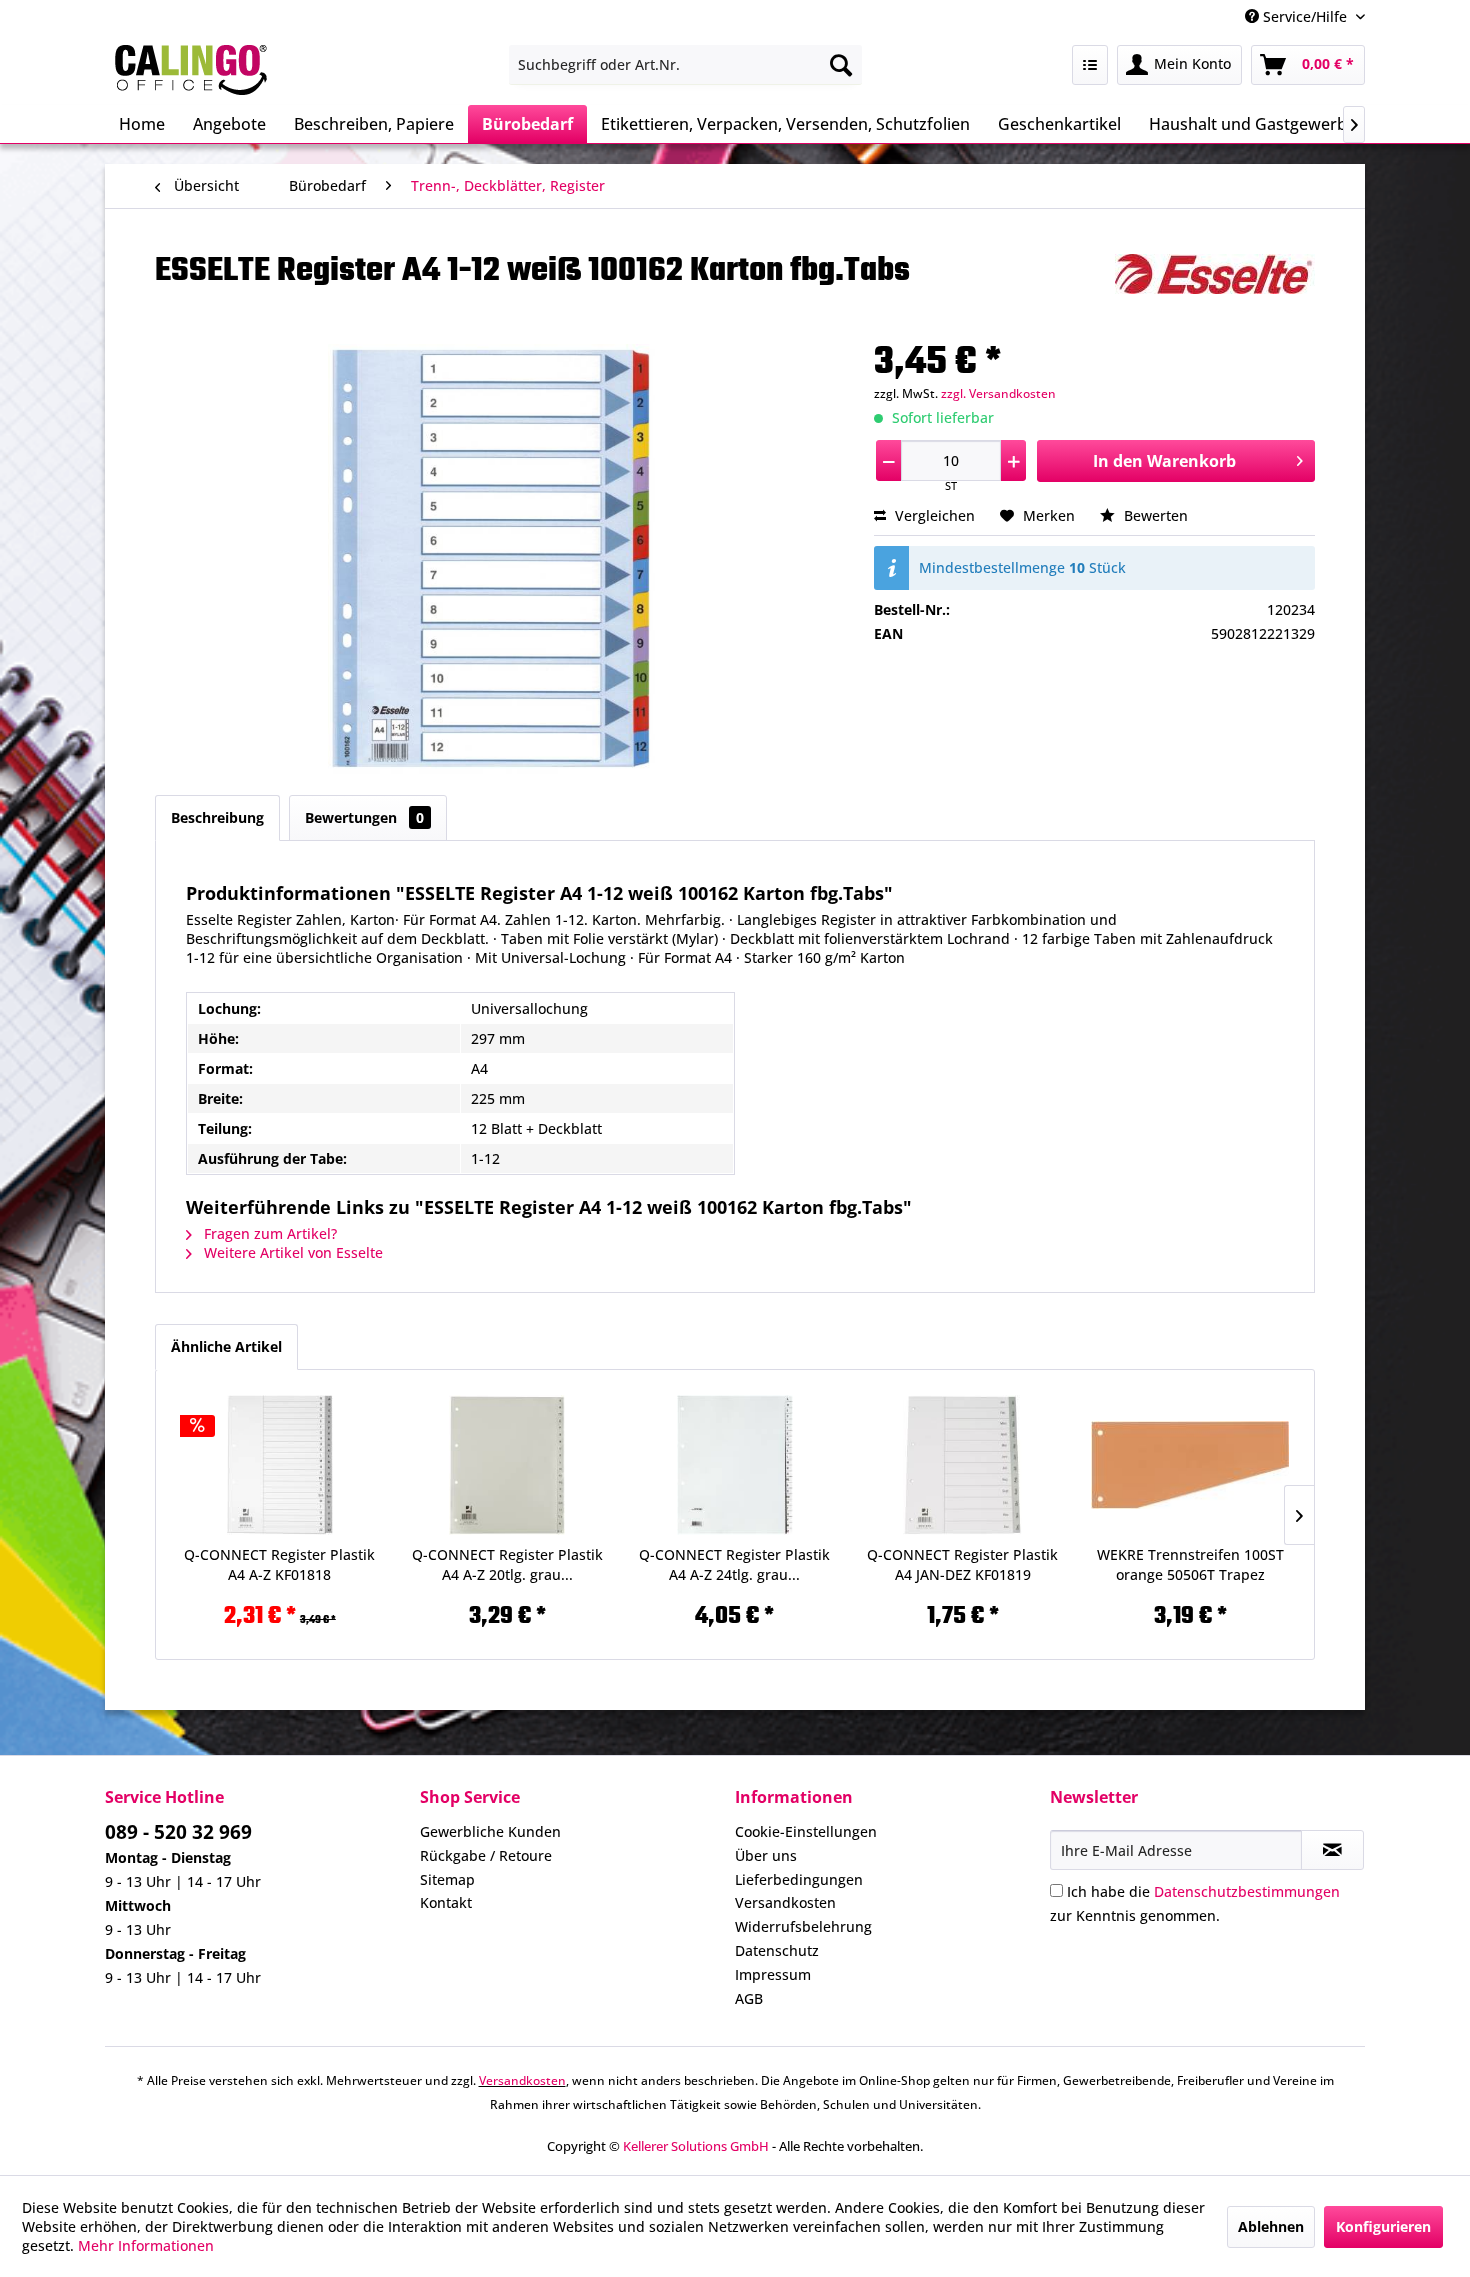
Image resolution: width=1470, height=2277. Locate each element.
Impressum (773, 1974)
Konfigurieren (1383, 2226)
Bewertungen (364, 817)
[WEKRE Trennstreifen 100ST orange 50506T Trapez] (1190, 1465)
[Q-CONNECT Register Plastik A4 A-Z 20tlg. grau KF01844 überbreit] (508, 1465)
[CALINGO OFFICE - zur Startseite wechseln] (191, 70)
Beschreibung (217, 817)
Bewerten (1154, 515)
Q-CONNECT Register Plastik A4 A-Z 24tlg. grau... (734, 1564)
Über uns (766, 1855)
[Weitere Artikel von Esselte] (1215, 289)
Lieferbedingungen (799, 1879)
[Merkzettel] (1090, 65)
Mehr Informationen (146, 2245)
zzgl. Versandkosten (998, 393)
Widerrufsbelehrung (803, 1926)
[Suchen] (841, 65)
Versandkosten (785, 1902)
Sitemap (447, 1879)
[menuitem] (685, 65)
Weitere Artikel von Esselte (291, 1252)
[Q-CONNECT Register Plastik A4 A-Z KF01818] (280, 1465)
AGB (749, 1998)
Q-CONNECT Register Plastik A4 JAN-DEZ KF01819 (962, 1564)
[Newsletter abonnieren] (1332, 1850)
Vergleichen (933, 515)
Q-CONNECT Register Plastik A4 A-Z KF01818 (279, 1564)
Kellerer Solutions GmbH (696, 2146)
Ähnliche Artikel (226, 1346)
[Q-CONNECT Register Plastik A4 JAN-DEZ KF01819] (963, 1465)
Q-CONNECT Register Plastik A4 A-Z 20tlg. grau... (507, 1564)
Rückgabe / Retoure (486, 1855)
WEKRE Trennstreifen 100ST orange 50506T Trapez (1190, 1564)
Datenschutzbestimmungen (1247, 1891)
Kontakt (446, 1902)
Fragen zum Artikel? (268, 1233)
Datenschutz (777, 1950)
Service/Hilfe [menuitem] (1305, 16)
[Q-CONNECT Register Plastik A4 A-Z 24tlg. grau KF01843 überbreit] (735, 1465)
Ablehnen (1271, 2226)
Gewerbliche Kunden (490, 1831)
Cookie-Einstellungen (806, 1831)
